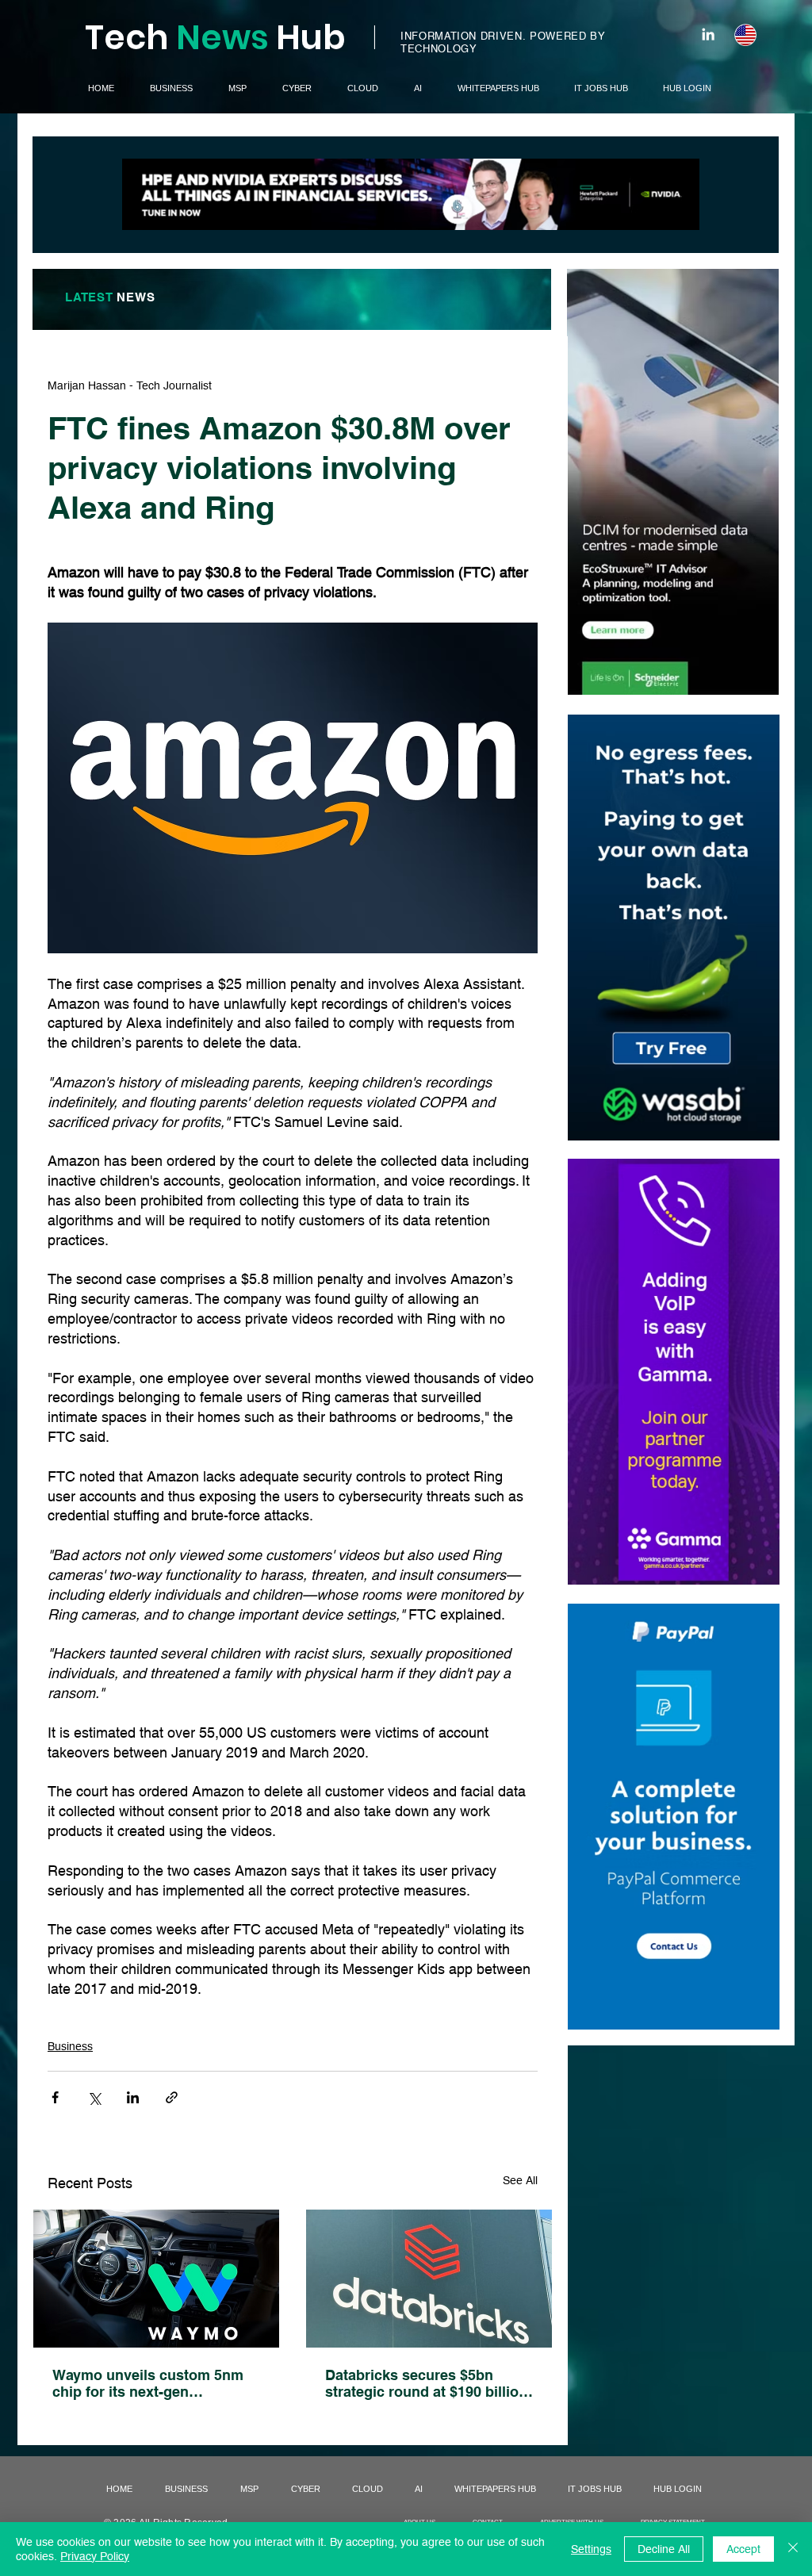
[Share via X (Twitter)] (94, 2097)
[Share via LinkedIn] (133, 2097)
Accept (743, 2549)
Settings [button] (591, 2549)
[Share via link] (172, 2097)
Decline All (664, 2549)
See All (520, 2180)
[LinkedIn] (708, 34)
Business (70, 2046)
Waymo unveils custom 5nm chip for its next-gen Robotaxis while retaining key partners (153, 2383)
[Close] (793, 2549)
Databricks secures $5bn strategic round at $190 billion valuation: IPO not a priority (426, 2383)
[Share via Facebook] (55, 2097)
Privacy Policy (95, 2556)
